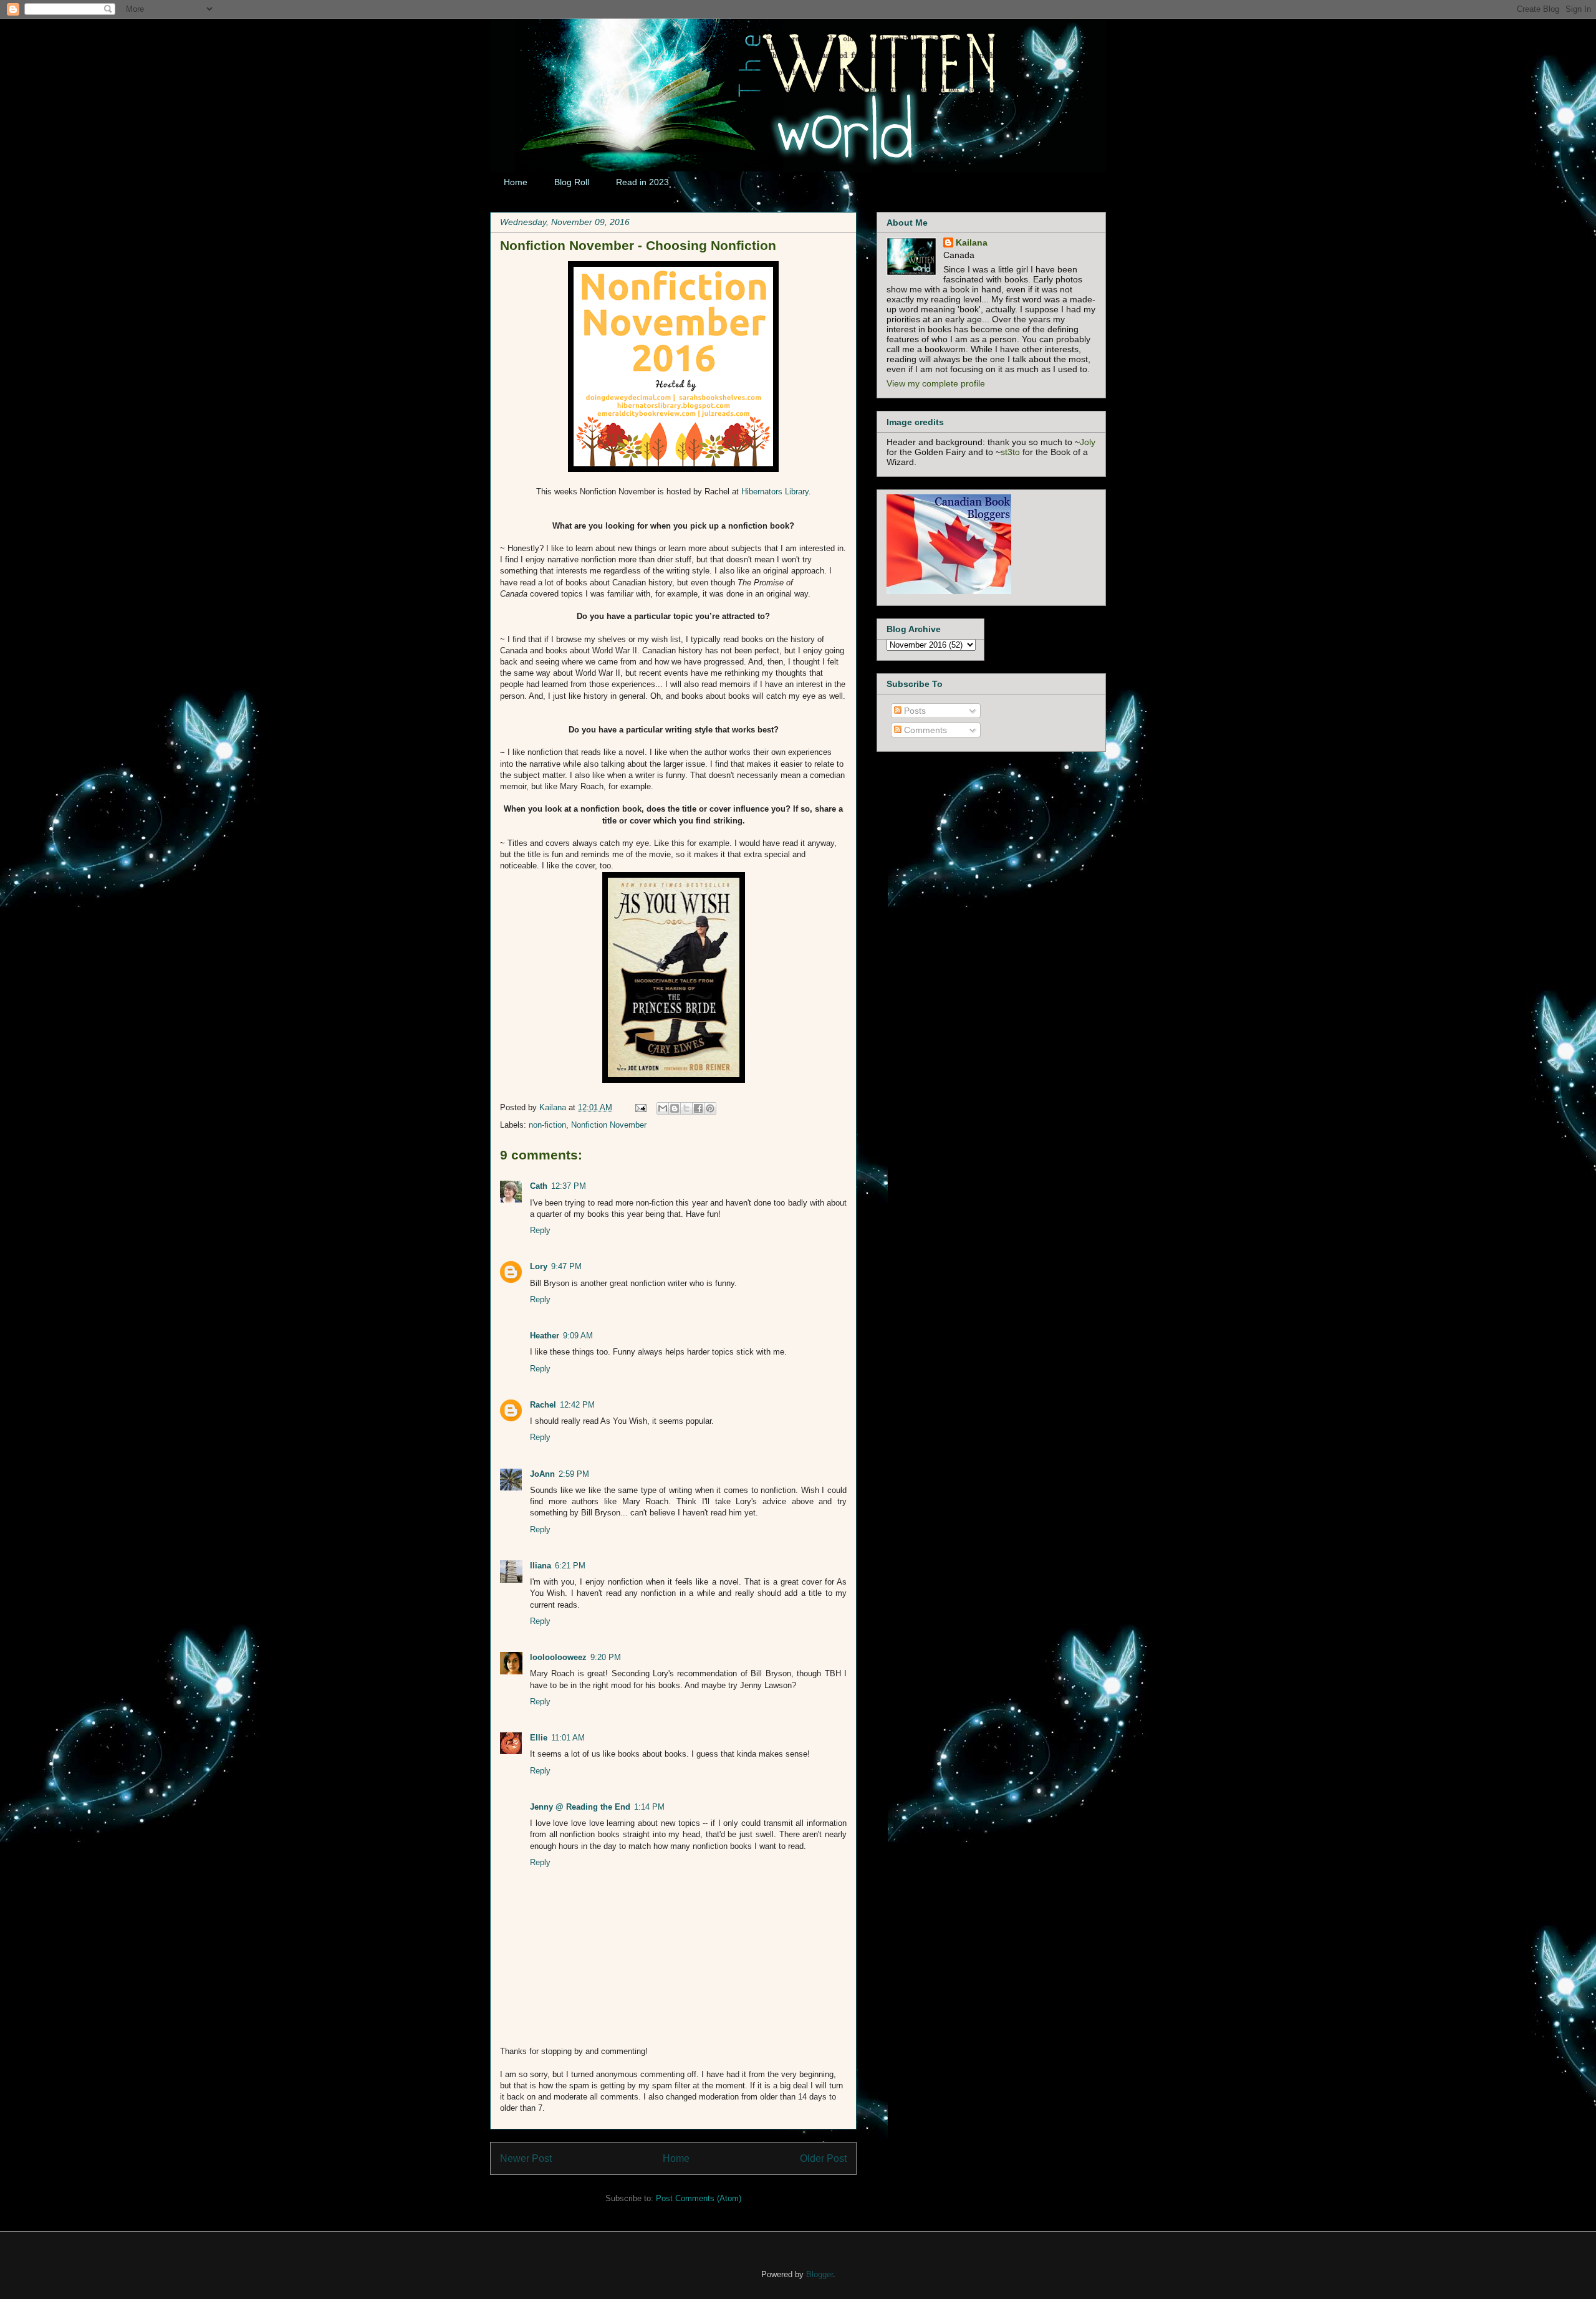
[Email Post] (640, 1107)
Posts (914, 711)
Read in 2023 (642, 182)
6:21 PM (570, 1566)
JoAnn (542, 1474)
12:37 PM (569, 1186)
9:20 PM (606, 1657)
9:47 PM (566, 1266)
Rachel (543, 1405)
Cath (539, 1186)
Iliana (541, 1566)
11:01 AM (568, 1738)
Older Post (823, 2158)
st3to (1010, 452)
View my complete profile (936, 383)
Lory (539, 1266)
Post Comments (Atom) (699, 2198)
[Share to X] (686, 1108)
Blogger (820, 2274)
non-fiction (547, 1125)
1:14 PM (649, 1807)
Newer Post (526, 2158)
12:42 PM (577, 1405)
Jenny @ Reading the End (580, 1807)
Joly (1088, 442)
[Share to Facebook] (698, 1108)
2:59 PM (574, 1474)
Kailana (554, 1107)
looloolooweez (558, 1657)
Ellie (539, 1738)
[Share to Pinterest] (710, 1108)
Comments (924, 730)
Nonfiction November (609, 1125)
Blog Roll (572, 182)
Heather (545, 1336)
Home (516, 182)
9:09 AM (578, 1336)
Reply (540, 1230)
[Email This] (663, 1108)
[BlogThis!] (675, 1108)
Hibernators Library (775, 492)
